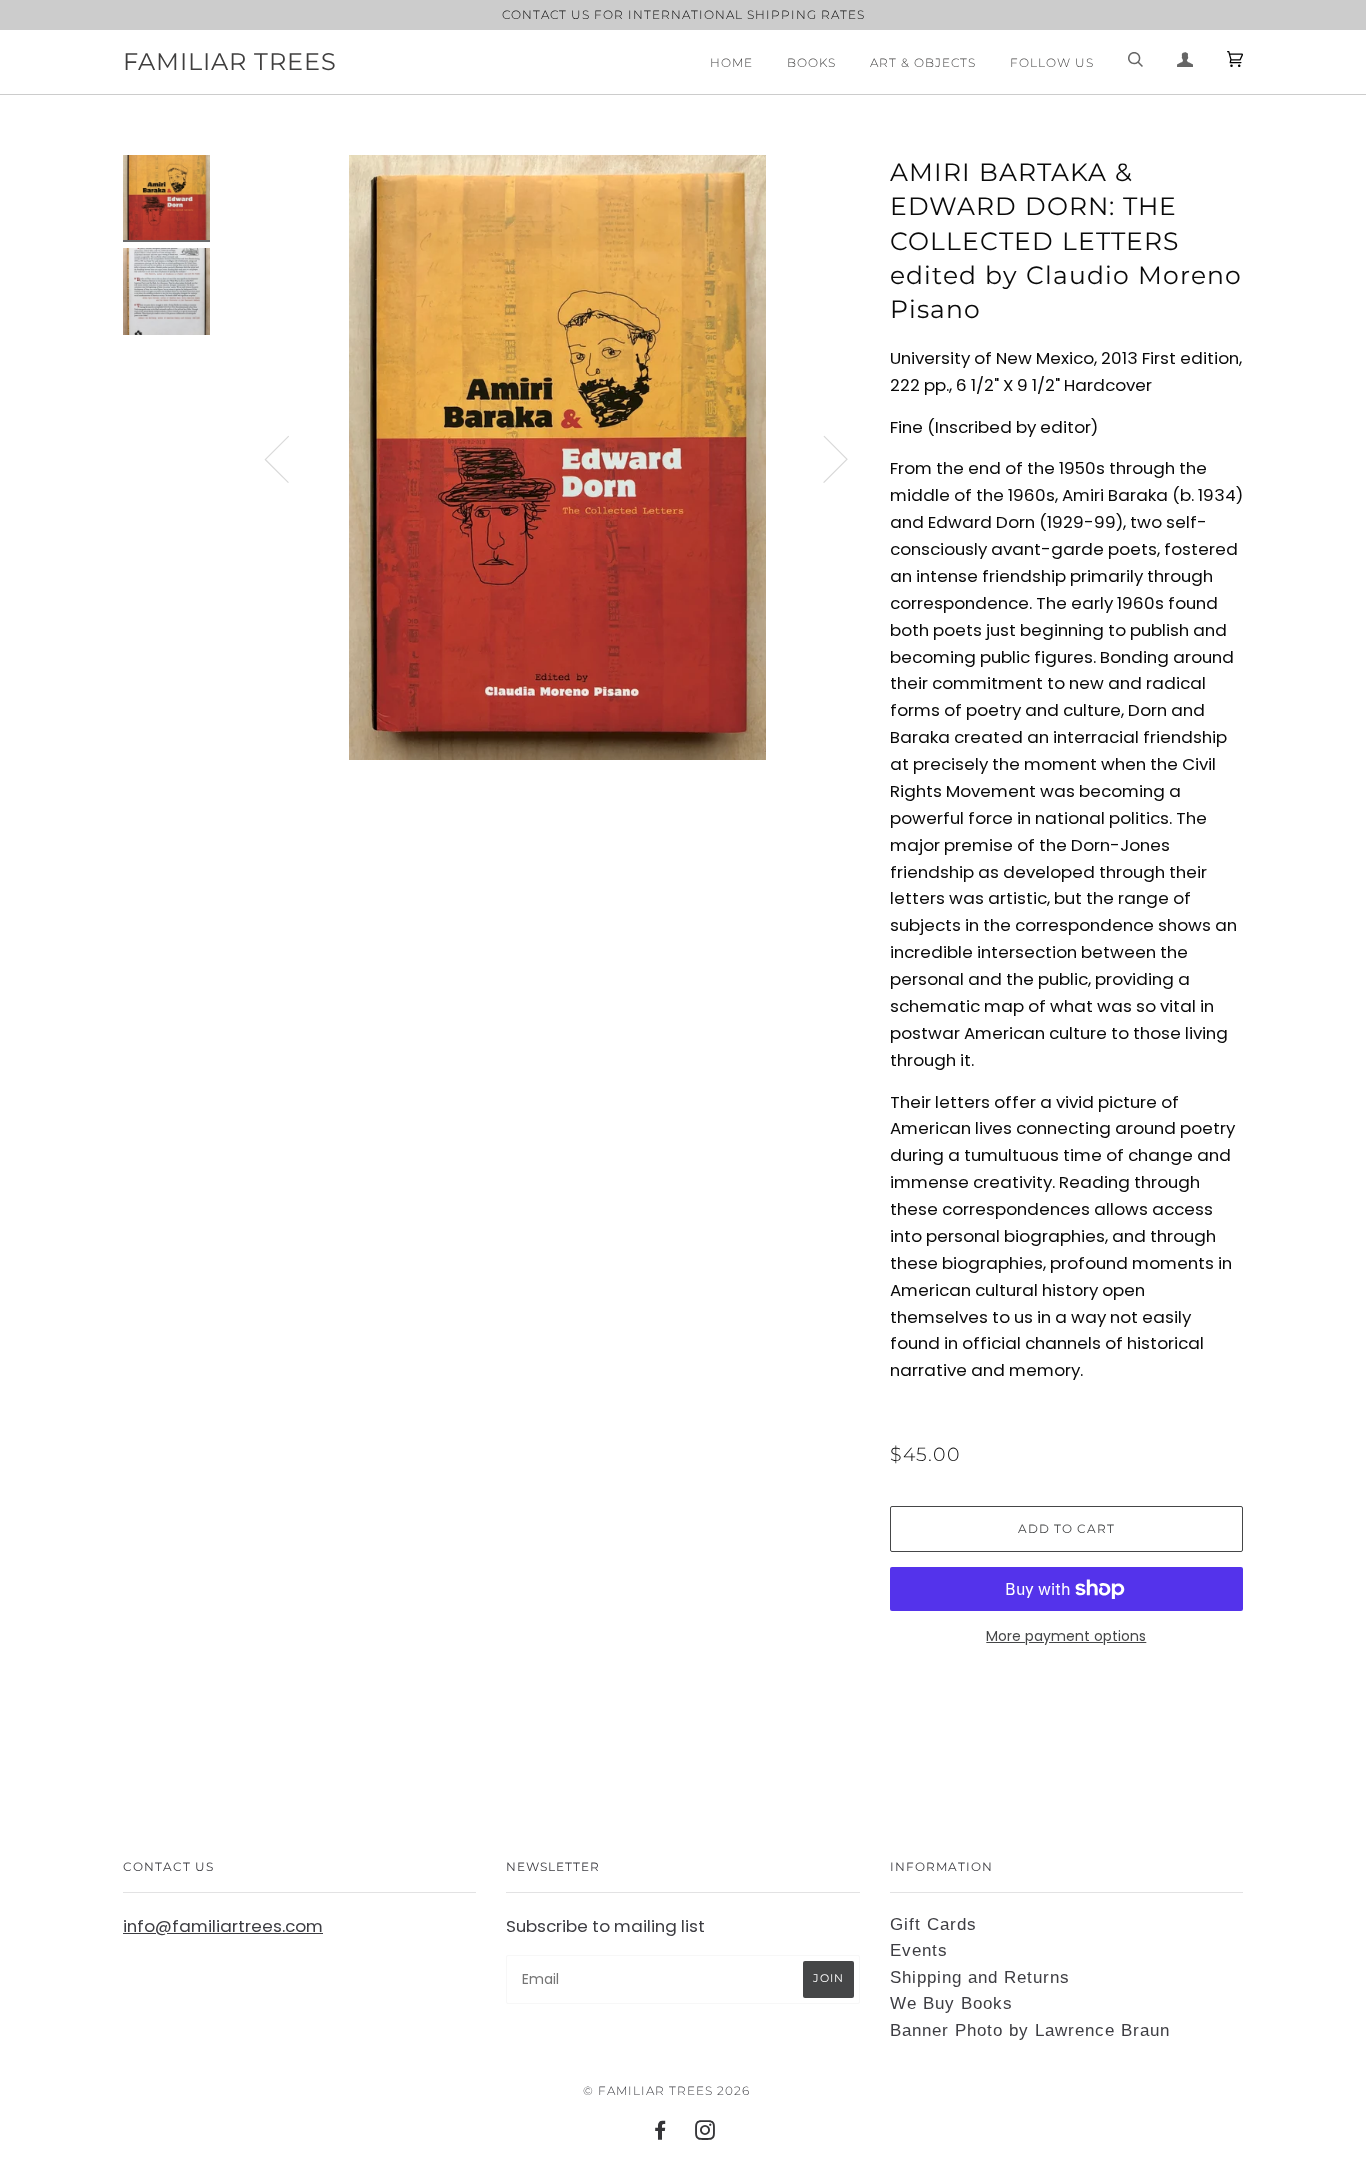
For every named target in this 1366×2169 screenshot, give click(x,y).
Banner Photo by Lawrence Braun (1030, 2030)
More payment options (1066, 1636)
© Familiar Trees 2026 (666, 2090)
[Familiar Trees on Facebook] (660, 2133)
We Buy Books (951, 2003)
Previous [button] (289, 458)
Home (731, 62)
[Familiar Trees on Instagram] (705, 2133)
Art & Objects (923, 62)
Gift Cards (933, 1924)
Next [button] (823, 458)
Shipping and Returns (980, 1977)
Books (811, 62)
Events (919, 1950)
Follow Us (1052, 62)
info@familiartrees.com (223, 1926)
